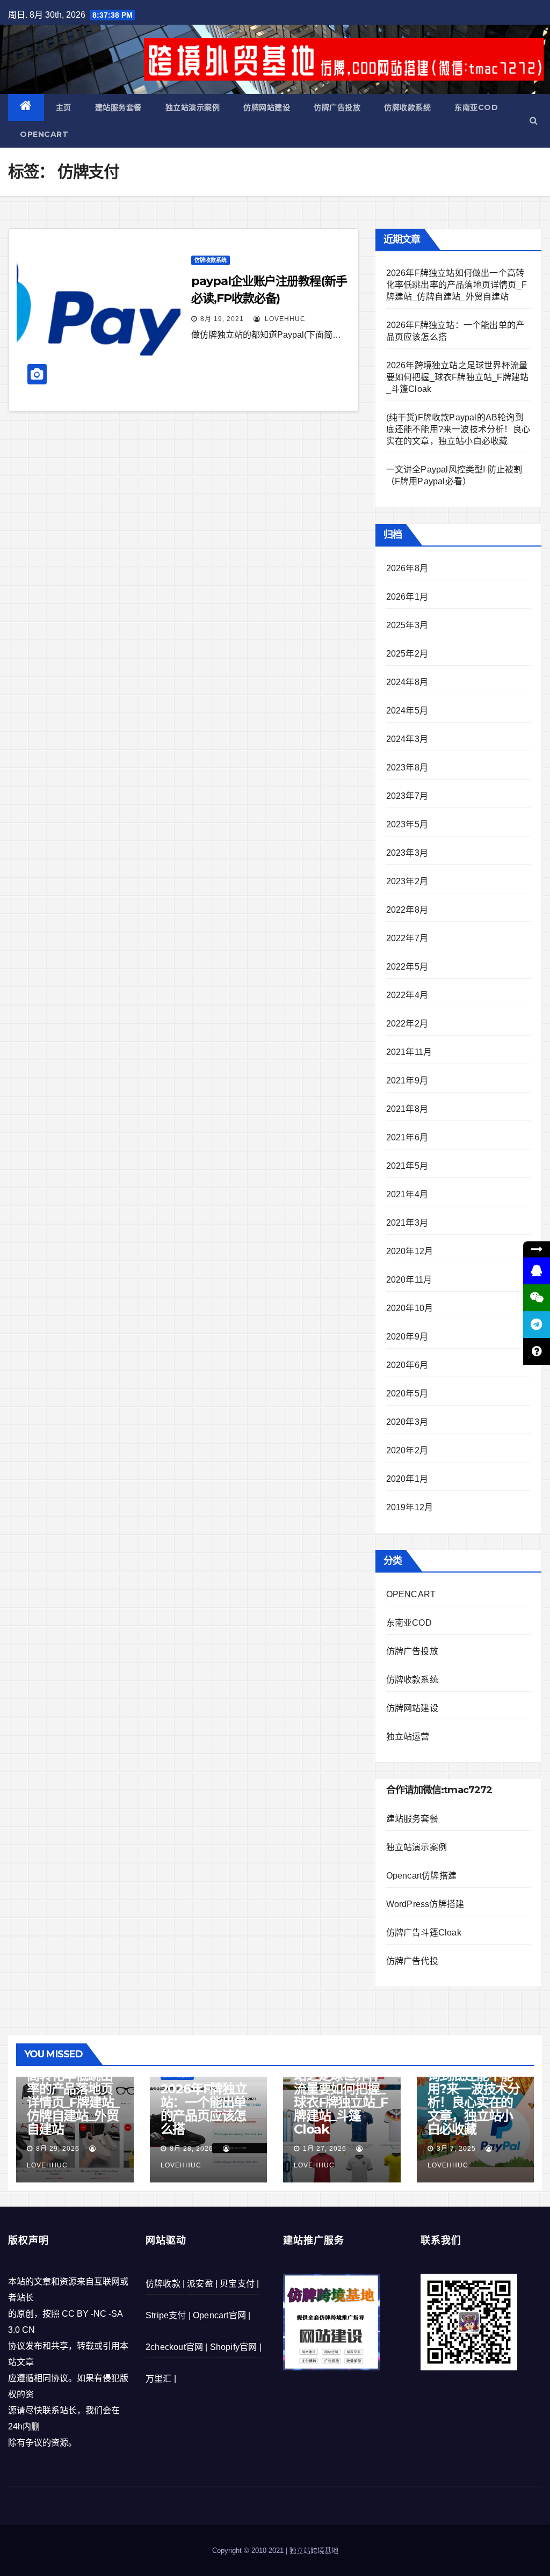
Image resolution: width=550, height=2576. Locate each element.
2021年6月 (407, 1137)
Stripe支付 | (168, 2315)
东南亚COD (476, 107)
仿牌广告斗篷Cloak (424, 1933)
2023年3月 (407, 853)
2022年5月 (407, 967)
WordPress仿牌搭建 (425, 1904)
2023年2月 (407, 881)
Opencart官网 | (222, 2315)
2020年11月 (409, 1280)
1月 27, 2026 (325, 2149)
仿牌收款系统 (407, 107)
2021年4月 (407, 1194)
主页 (64, 107)
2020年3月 (407, 1422)
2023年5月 (407, 824)
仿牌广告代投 (412, 1961)
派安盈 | (202, 2284)
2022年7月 (407, 938)
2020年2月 (407, 1450)
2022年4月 (407, 995)
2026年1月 (407, 597)
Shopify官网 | (236, 2347)
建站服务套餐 (118, 107)
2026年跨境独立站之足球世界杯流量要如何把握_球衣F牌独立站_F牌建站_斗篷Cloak (458, 377)
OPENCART (44, 134)
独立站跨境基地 (314, 2550)
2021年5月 (407, 1166)
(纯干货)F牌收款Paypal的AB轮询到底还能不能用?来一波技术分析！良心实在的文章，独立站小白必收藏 (458, 429)
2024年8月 (407, 682)
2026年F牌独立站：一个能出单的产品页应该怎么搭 (204, 2109)
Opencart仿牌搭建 (421, 1876)
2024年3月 (407, 739)
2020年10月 (410, 1308)
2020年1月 (407, 1479)
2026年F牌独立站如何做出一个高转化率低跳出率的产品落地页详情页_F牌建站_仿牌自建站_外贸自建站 (457, 285)
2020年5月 (407, 1393)
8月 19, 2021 (222, 319)
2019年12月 (410, 1507)
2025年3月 (407, 625)
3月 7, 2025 (456, 2149)
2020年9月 (407, 1337)
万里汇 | (161, 2379)
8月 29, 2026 (58, 2149)
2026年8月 (407, 568)
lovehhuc (284, 319)
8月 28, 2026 (191, 2149)
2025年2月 (407, 654)
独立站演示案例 (193, 107)
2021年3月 (407, 1223)
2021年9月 (407, 1080)
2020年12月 (410, 1251)
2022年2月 (407, 1024)
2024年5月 (407, 711)
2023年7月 (407, 796)
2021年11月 (409, 1052)
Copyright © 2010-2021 (249, 2550)
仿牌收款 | (165, 2284)
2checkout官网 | (177, 2347)
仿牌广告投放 (337, 107)
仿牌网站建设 (267, 107)
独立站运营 (408, 1737)
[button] (534, 121)
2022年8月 (407, 910)
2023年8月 (407, 767)
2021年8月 (407, 1109)
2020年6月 (407, 1365)
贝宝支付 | (239, 2284)
